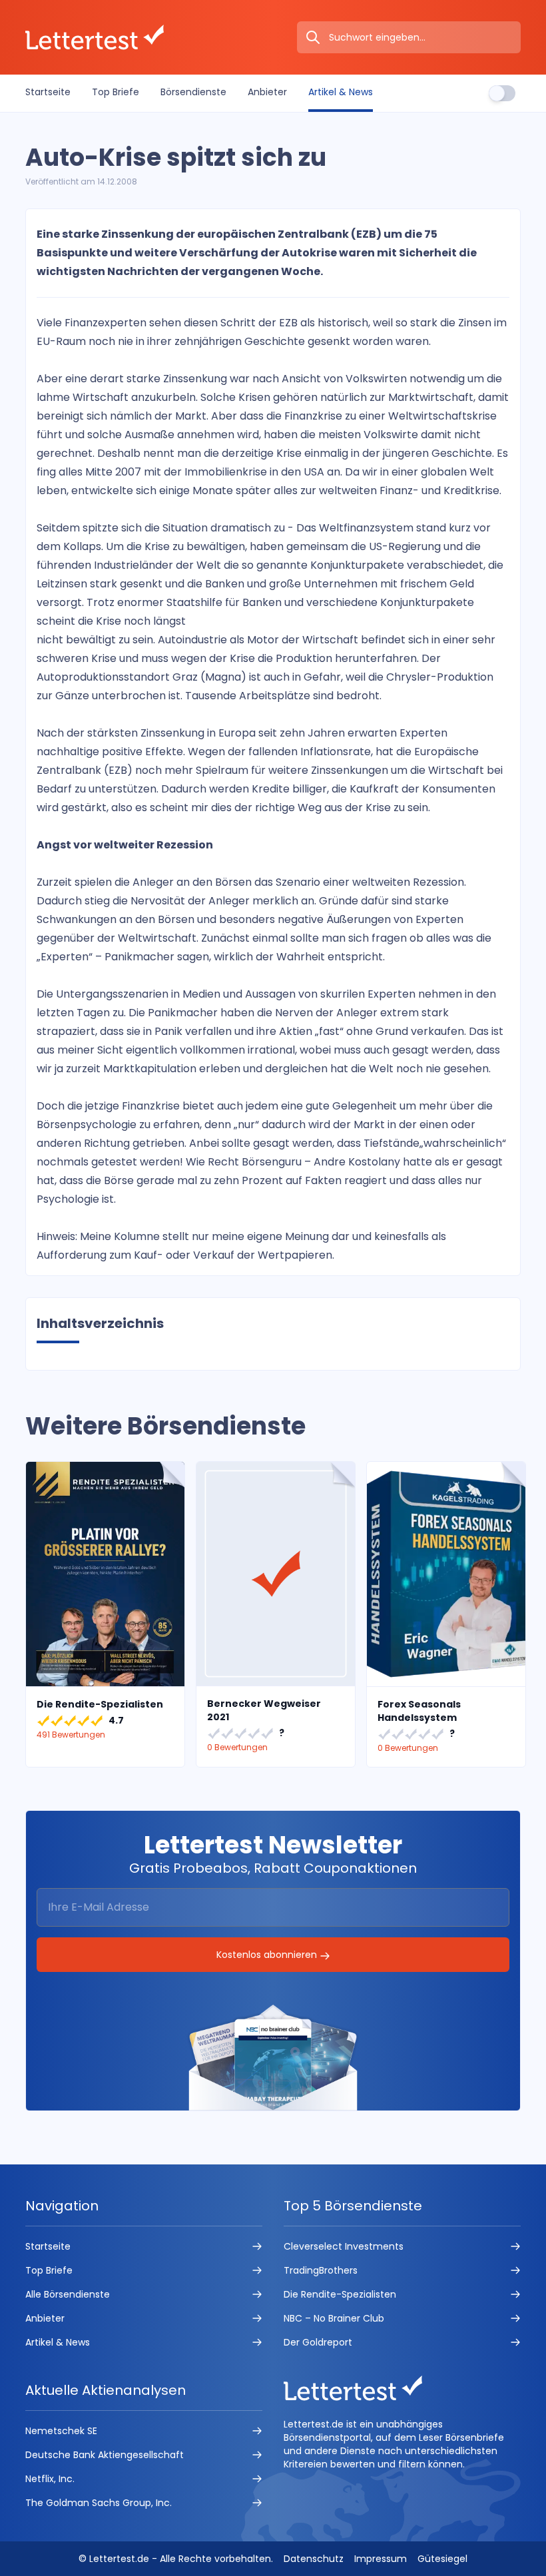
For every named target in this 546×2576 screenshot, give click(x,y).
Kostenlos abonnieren (268, 1955)
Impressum (381, 2559)
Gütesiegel (442, 2559)
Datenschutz (314, 2559)
